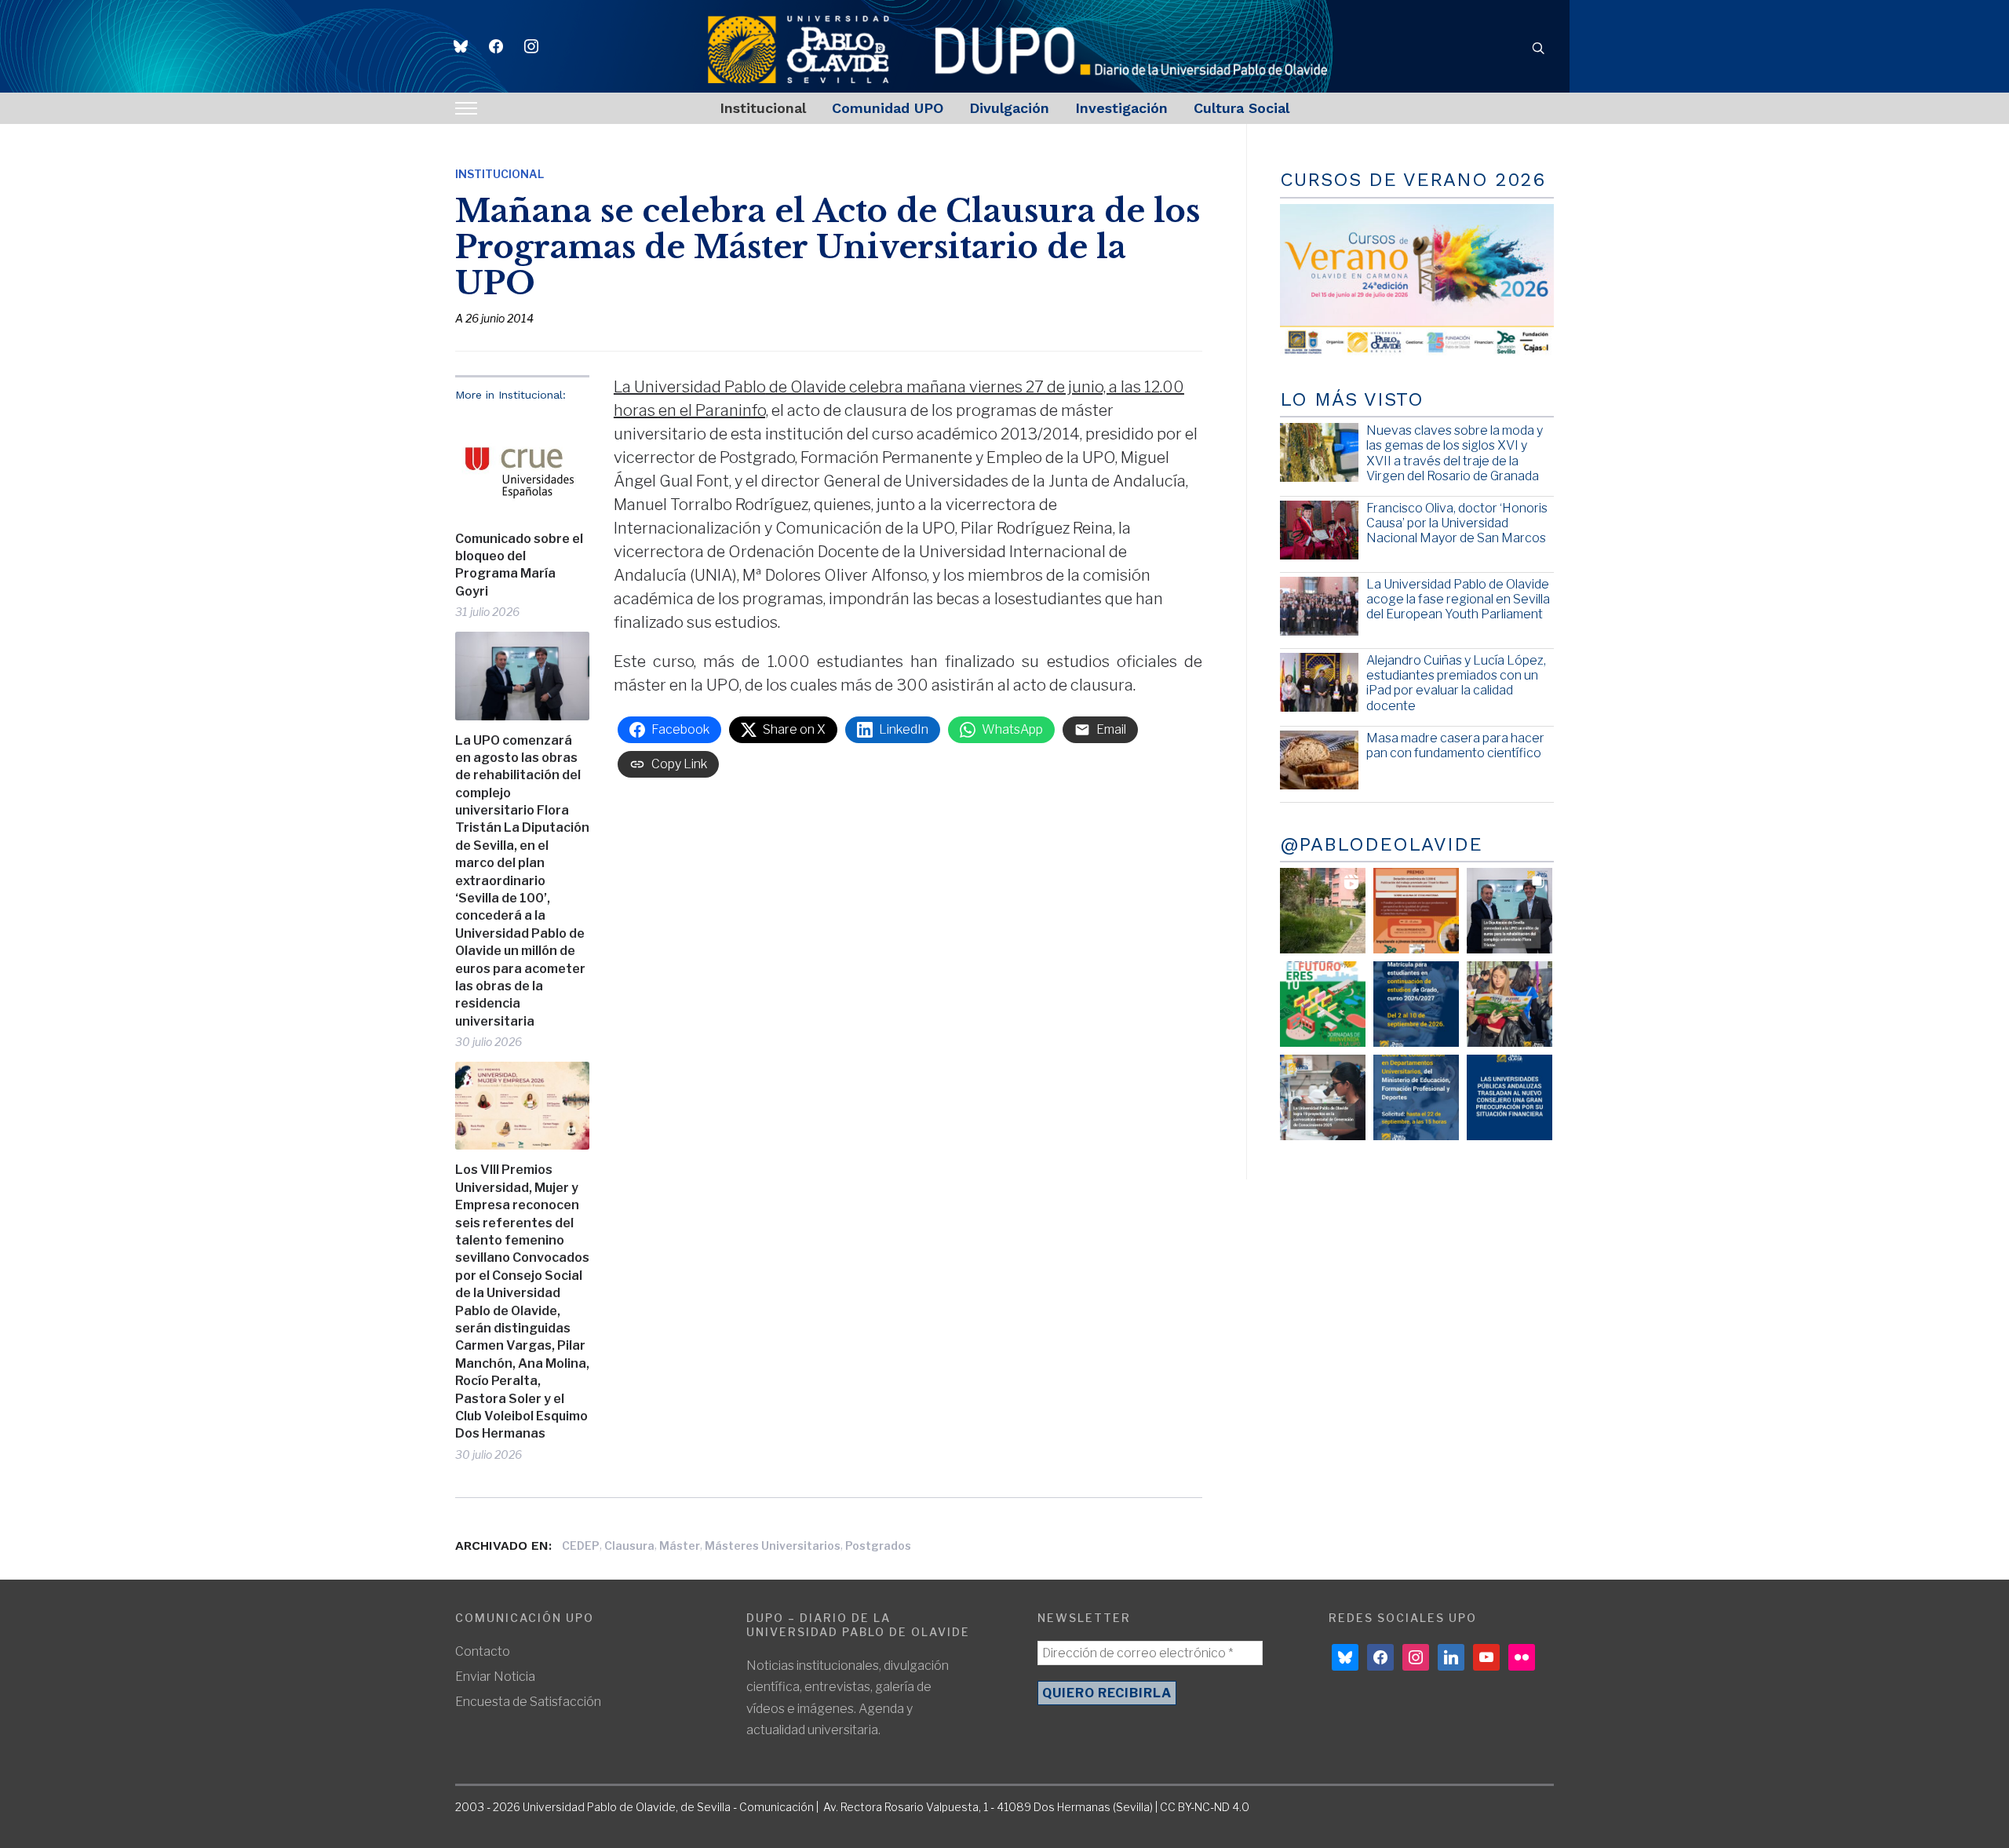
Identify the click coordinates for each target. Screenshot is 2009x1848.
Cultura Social (1241, 108)
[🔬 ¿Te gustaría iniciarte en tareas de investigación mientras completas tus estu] (1416, 1097)
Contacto (483, 1651)
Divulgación (1009, 108)
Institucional (763, 108)
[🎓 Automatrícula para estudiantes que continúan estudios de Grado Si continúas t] (1416, 1004)
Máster (680, 1545)
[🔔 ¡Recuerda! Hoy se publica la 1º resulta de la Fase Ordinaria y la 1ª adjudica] (1509, 1004)
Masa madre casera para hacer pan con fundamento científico (1455, 745)
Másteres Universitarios (773, 1545)
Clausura (629, 1545)
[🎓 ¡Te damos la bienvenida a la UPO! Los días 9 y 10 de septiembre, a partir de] (1323, 1004)
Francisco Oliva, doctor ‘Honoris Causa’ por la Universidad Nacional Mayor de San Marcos (1457, 523)
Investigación (1121, 108)
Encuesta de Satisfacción (528, 1702)
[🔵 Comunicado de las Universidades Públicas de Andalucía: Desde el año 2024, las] (1509, 1097)
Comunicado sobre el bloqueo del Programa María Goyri (519, 565)
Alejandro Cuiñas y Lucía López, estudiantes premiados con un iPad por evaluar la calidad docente (1456, 683)
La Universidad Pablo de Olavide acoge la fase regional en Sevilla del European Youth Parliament (1458, 599)
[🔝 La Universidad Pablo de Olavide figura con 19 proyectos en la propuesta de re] (1323, 1097)
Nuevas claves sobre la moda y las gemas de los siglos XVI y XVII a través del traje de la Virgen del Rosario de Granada (1455, 453)
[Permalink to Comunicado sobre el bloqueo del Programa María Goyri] (522, 466)
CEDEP (581, 1545)
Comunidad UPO (888, 108)
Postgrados (878, 1545)
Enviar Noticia (495, 1677)
